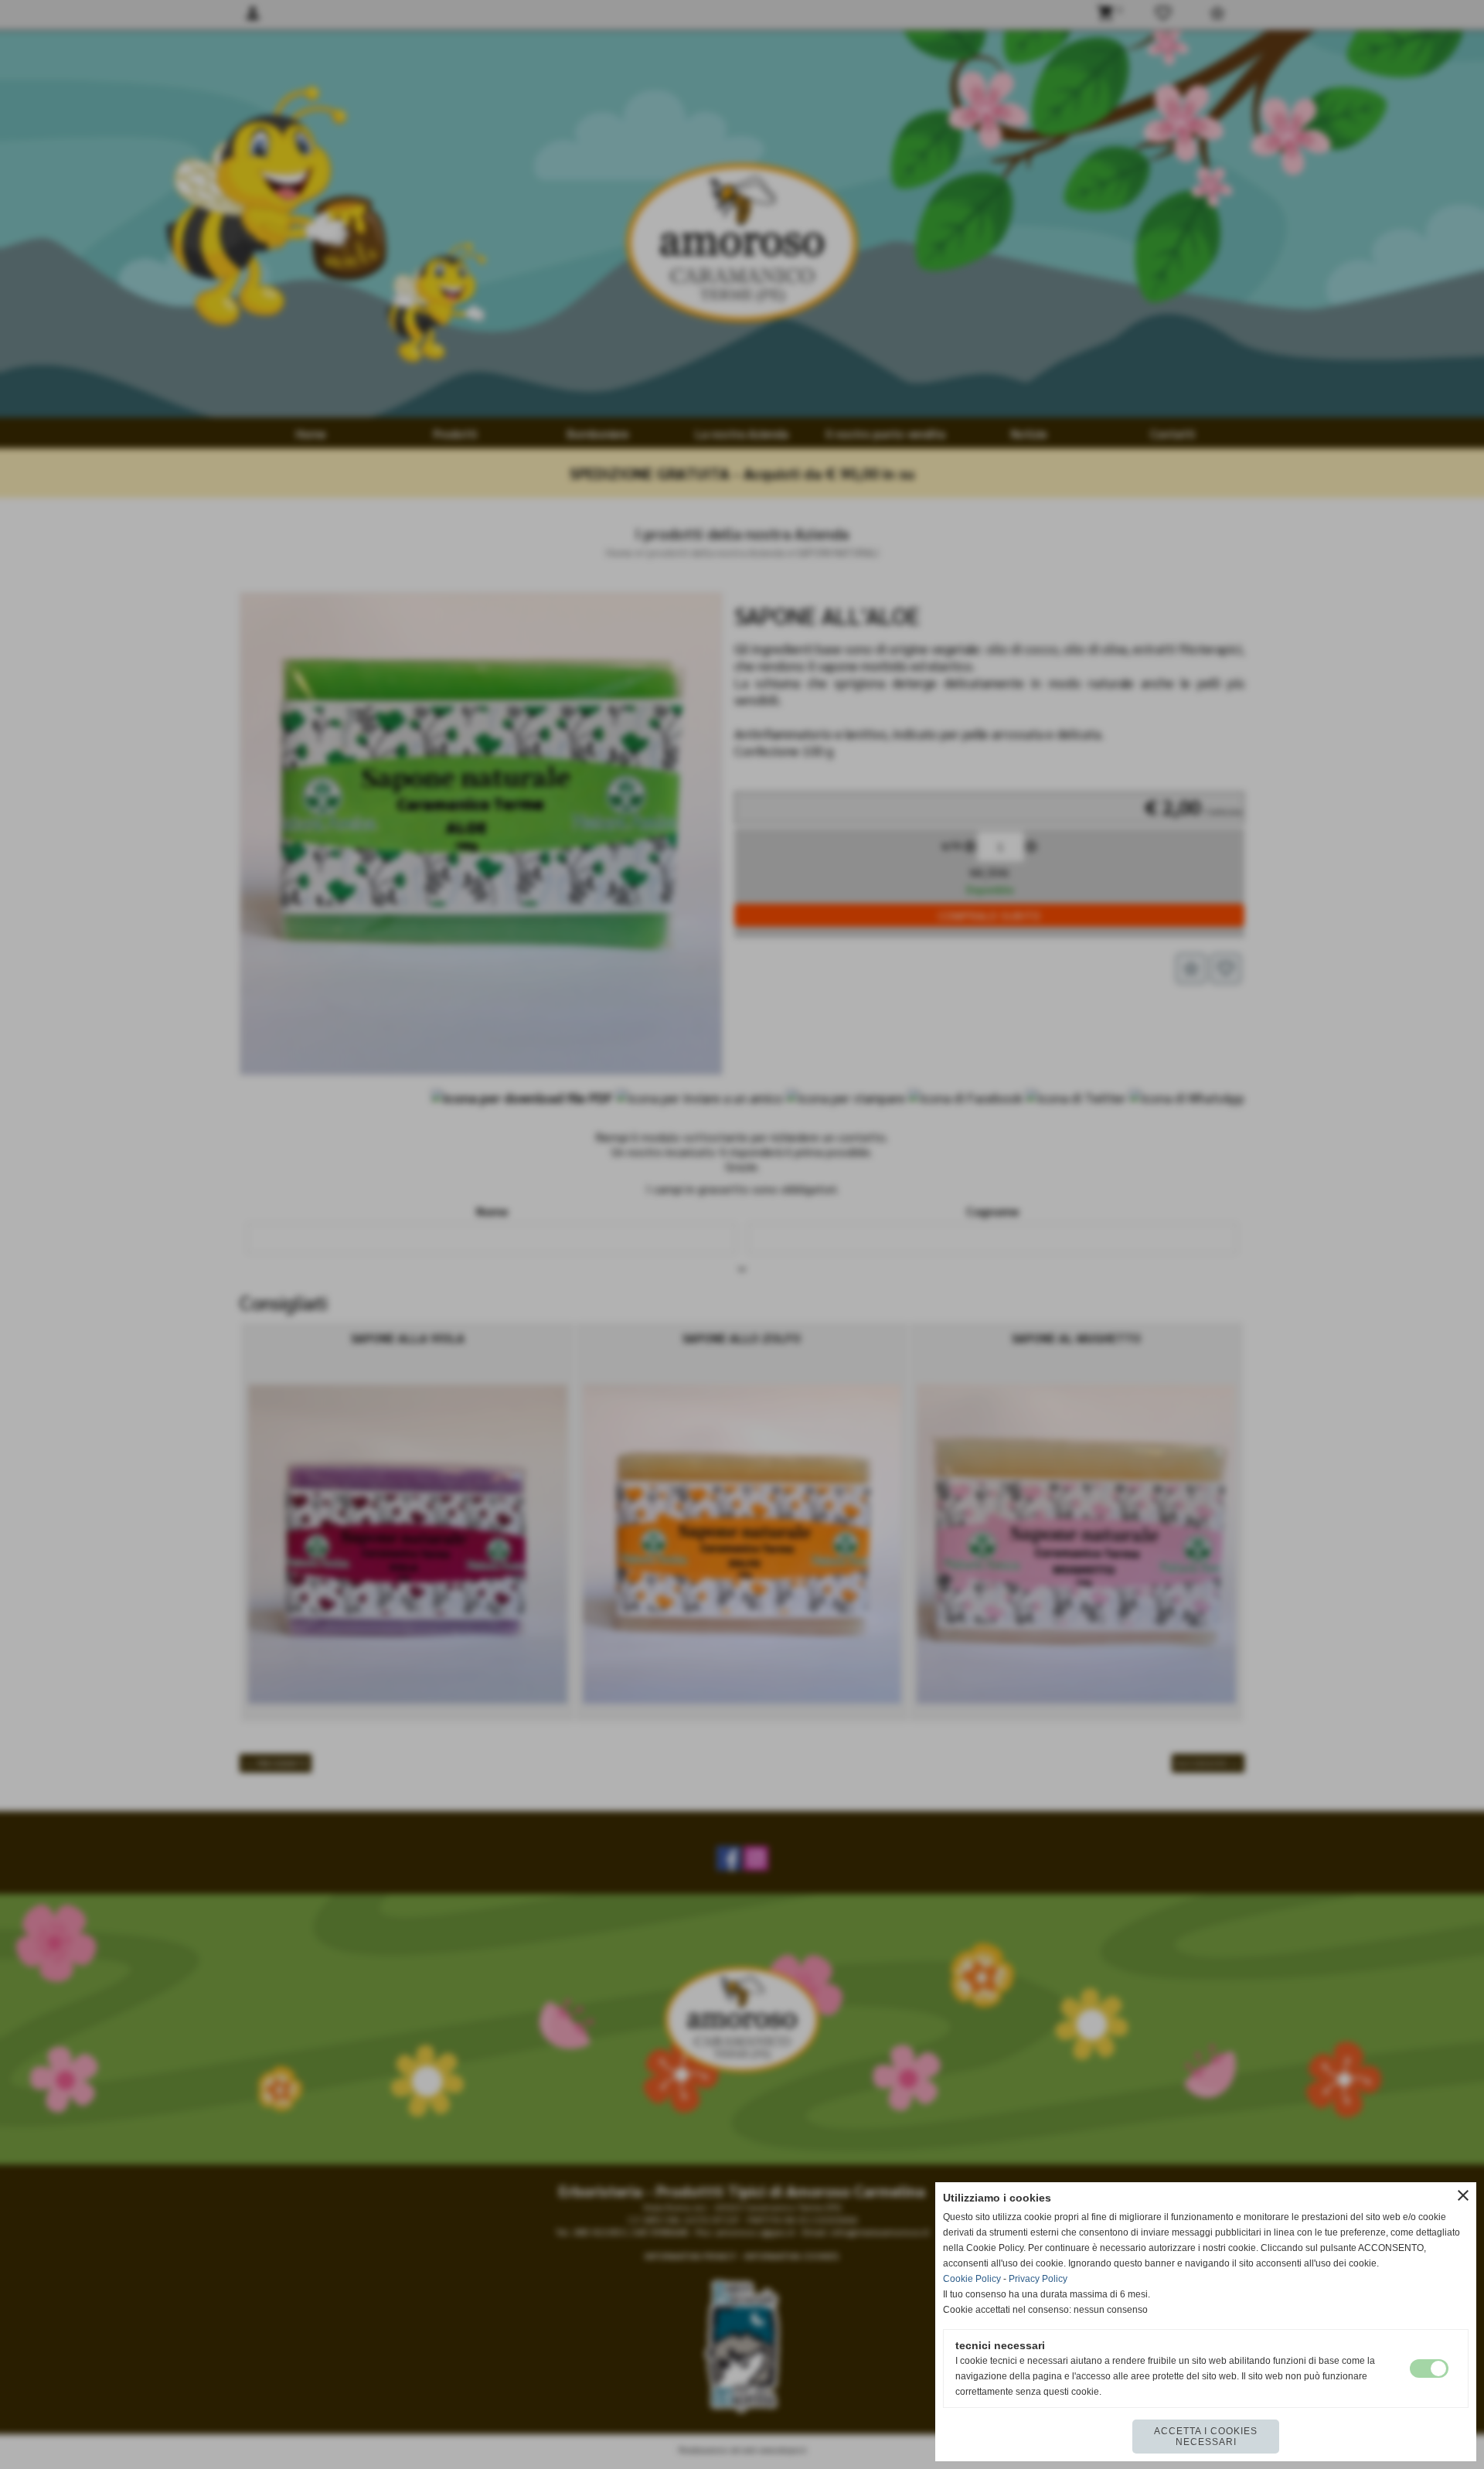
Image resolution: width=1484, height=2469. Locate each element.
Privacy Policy (1038, 2279)
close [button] (1463, 2195)
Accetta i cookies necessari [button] (1206, 2437)
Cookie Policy (972, 2279)
